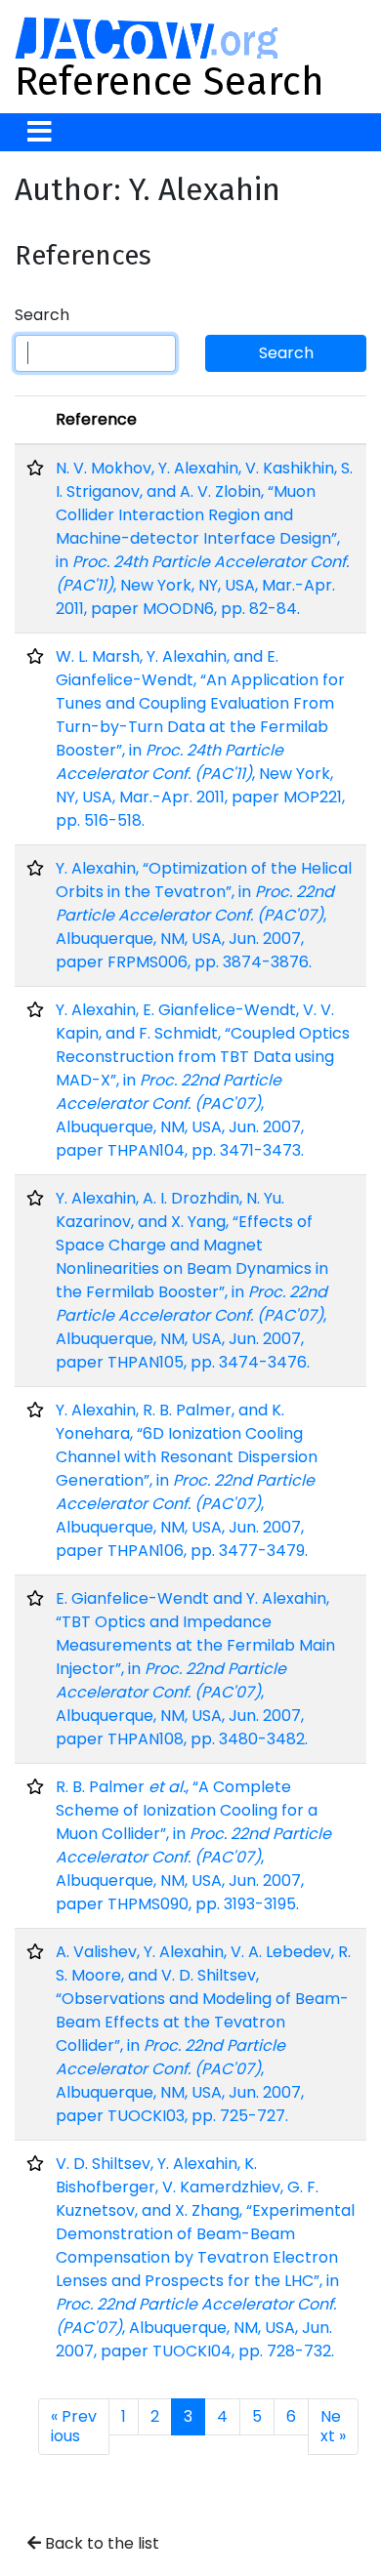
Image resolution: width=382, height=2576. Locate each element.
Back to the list (100, 2543)
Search (42, 315)
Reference (96, 419)
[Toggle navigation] (40, 132)
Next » (333, 2426)
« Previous (74, 2426)
